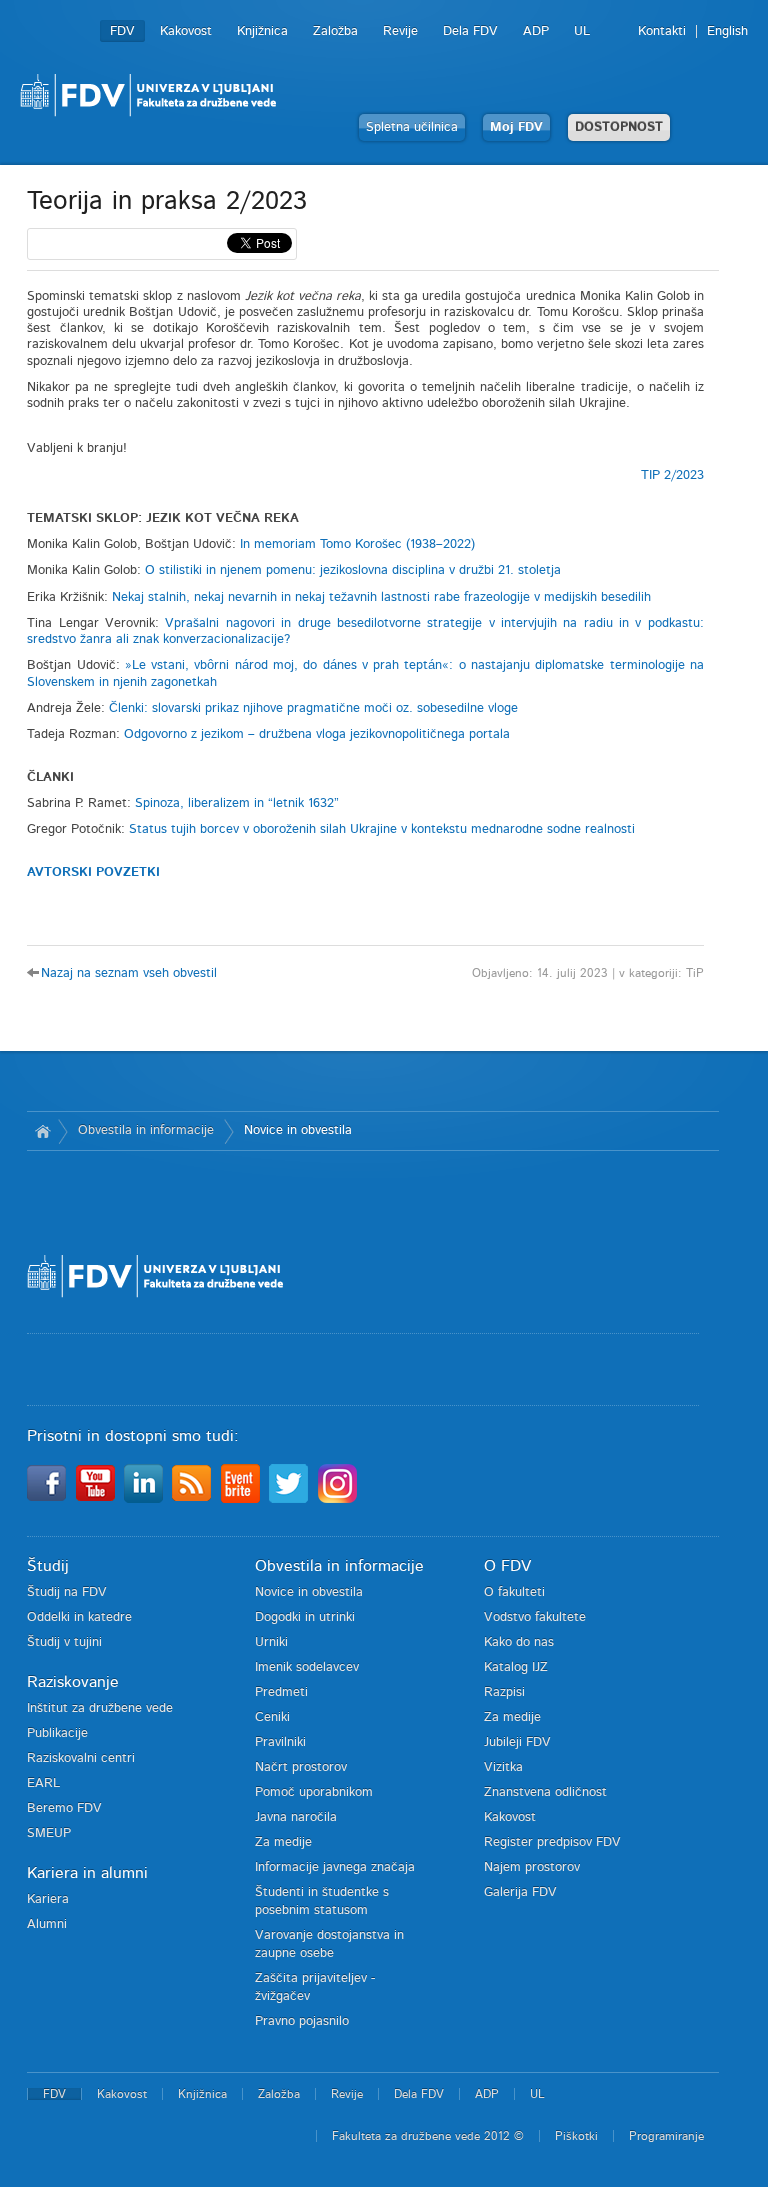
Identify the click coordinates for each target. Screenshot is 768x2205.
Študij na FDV (67, 1592)
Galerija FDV (520, 1892)
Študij (48, 1566)
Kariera (48, 1899)
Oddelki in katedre (79, 1617)
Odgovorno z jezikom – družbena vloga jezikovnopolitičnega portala (317, 734)
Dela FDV (470, 31)
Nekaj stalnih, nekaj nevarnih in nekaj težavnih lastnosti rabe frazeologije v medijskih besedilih (381, 597)
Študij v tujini (64, 1642)
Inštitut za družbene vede (100, 1708)
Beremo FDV (64, 1808)
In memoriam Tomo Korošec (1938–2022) (357, 544)
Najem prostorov (532, 1867)
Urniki (271, 1642)
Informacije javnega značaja (335, 1867)
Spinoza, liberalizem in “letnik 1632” (237, 803)
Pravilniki (280, 1742)
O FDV (507, 1566)
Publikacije (57, 1733)
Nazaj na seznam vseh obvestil (129, 973)
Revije (400, 31)
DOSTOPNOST (619, 127)
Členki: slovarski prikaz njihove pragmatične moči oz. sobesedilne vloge (313, 708)
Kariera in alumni (87, 1873)
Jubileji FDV (517, 1742)
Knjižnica (262, 31)
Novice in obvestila (298, 1130)
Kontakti (662, 31)
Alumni (47, 1924)
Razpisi (504, 1692)
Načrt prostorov (301, 1767)
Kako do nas (519, 1642)
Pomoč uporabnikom (314, 1792)
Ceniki (272, 1717)
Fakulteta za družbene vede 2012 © (428, 2136)
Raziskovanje (73, 1682)
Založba (335, 31)
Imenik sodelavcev (307, 1667)
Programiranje (666, 2136)
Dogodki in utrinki (305, 1617)
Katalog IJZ (516, 1667)
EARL (43, 1783)
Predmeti (281, 1692)
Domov (42, 1131)
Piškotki (576, 2136)
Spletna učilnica (412, 127)
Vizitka (503, 1767)
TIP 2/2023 (672, 475)
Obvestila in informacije (146, 1130)
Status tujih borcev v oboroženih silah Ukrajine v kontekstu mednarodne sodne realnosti (382, 829)
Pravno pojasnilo (302, 2021)
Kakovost (186, 31)
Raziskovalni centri (81, 1758)
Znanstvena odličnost (545, 1792)
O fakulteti (514, 1592)
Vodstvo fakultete (535, 1617)
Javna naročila (296, 1817)
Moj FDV (516, 127)
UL (582, 31)
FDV (122, 31)
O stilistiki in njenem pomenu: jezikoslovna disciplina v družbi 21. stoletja (353, 570)
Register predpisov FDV (552, 1842)
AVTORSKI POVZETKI (93, 872)
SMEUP (49, 1833)
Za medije (283, 1842)
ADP (536, 31)
